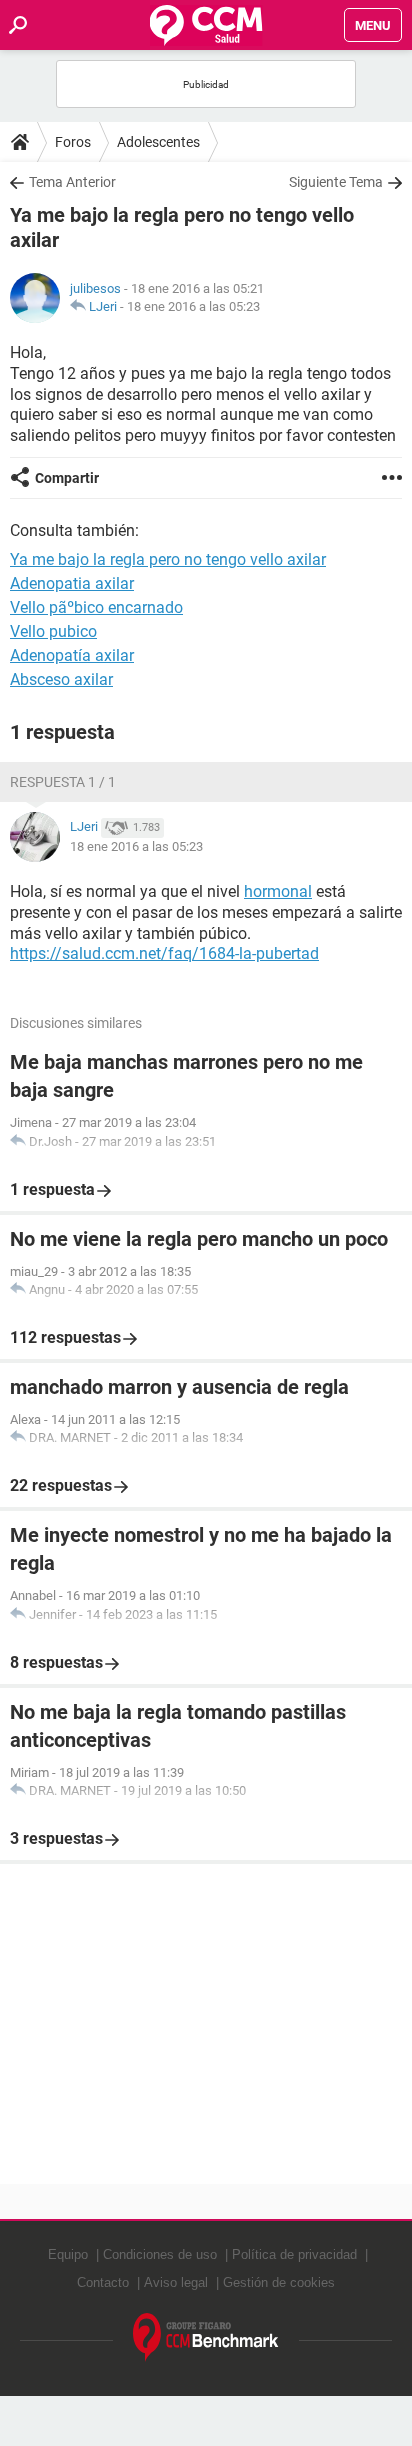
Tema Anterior (72, 182)
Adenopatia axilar (72, 583)
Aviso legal (176, 2282)
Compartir (67, 478)
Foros (73, 142)
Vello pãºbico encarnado (96, 607)
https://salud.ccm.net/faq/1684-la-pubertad (164, 953)
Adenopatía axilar (72, 655)
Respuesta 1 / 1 (63, 782)
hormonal (278, 891)
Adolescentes (158, 142)
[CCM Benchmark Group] (206, 2337)
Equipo (68, 2254)
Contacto (103, 2282)
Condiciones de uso (160, 2254)
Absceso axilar (61, 679)
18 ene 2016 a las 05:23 (193, 306)
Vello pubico (53, 631)
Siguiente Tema (336, 182)
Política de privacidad (294, 2254)
